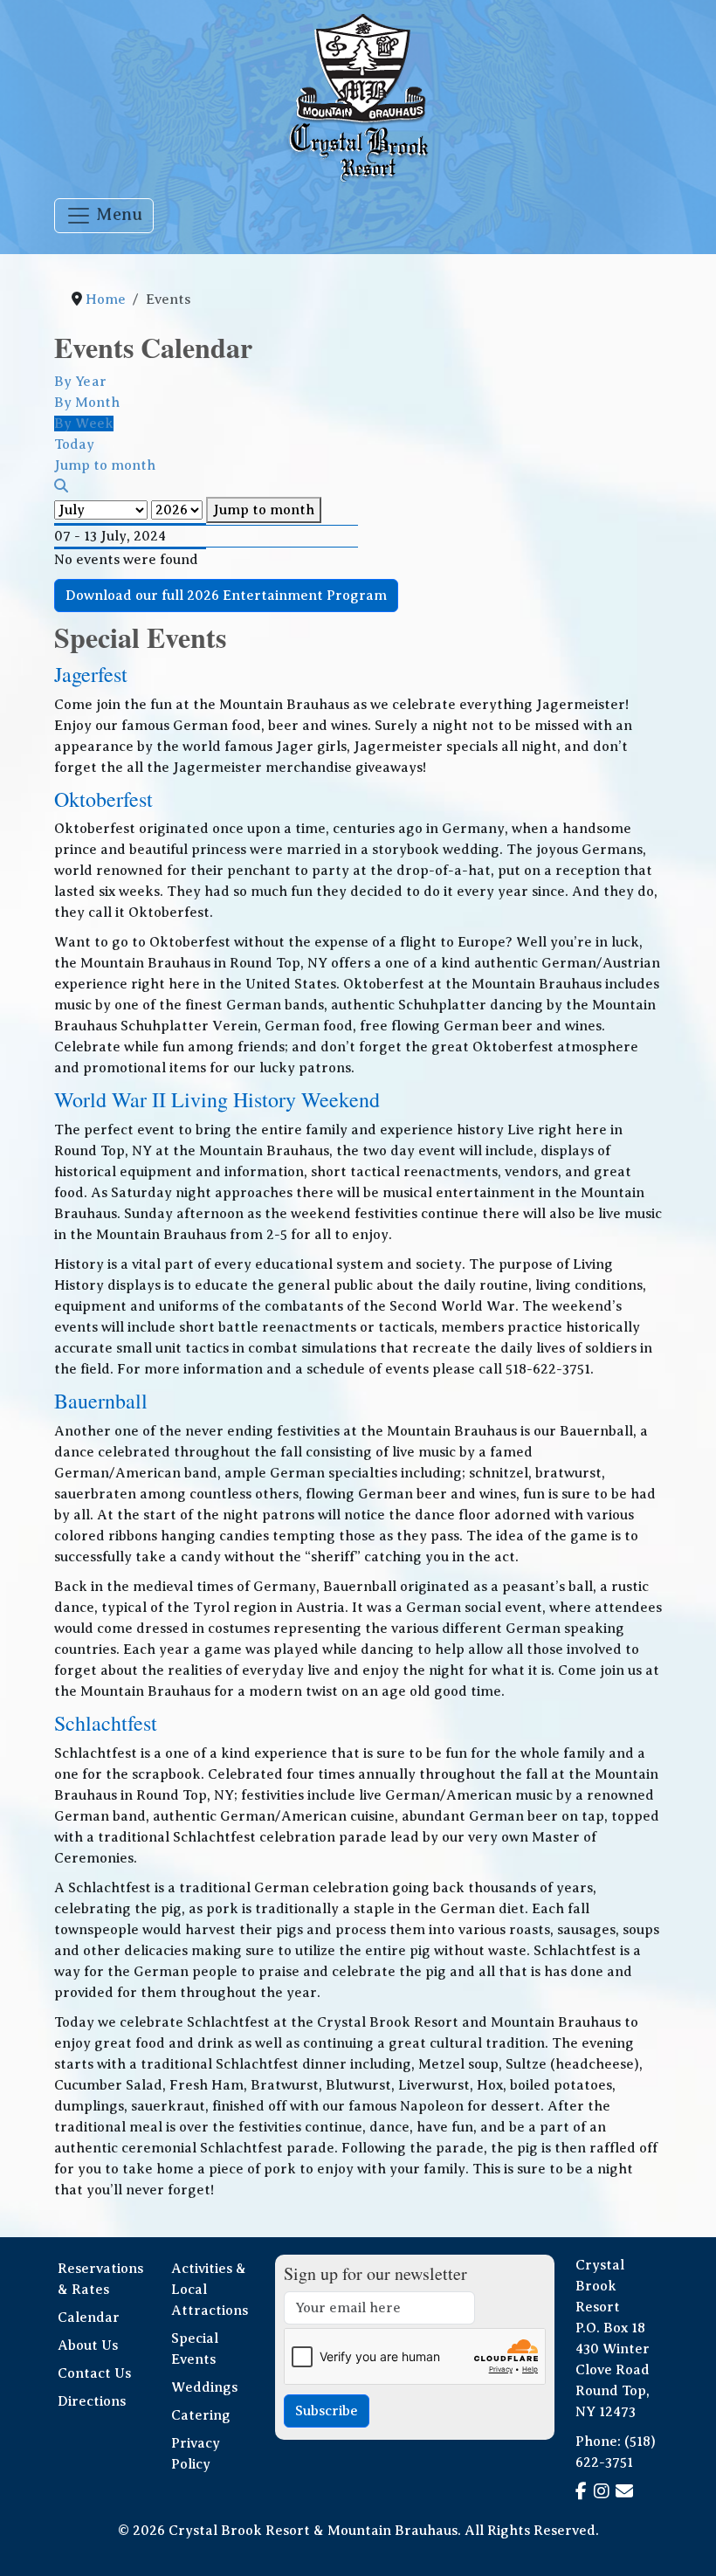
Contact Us (94, 2373)
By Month (87, 403)
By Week (84, 424)
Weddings (204, 2387)
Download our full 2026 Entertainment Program (226, 596)
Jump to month (264, 510)
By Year (80, 382)
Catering (201, 2415)
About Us (88, 2345)
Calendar (89, 2318)
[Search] (61, 486)
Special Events (195, 2349)
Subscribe (327, 2411)
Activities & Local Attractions (210, 2290)
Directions (92, 2401)
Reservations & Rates (100, 2279)
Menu (117, 214)
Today (74, 444)
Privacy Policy (196, 2454)
